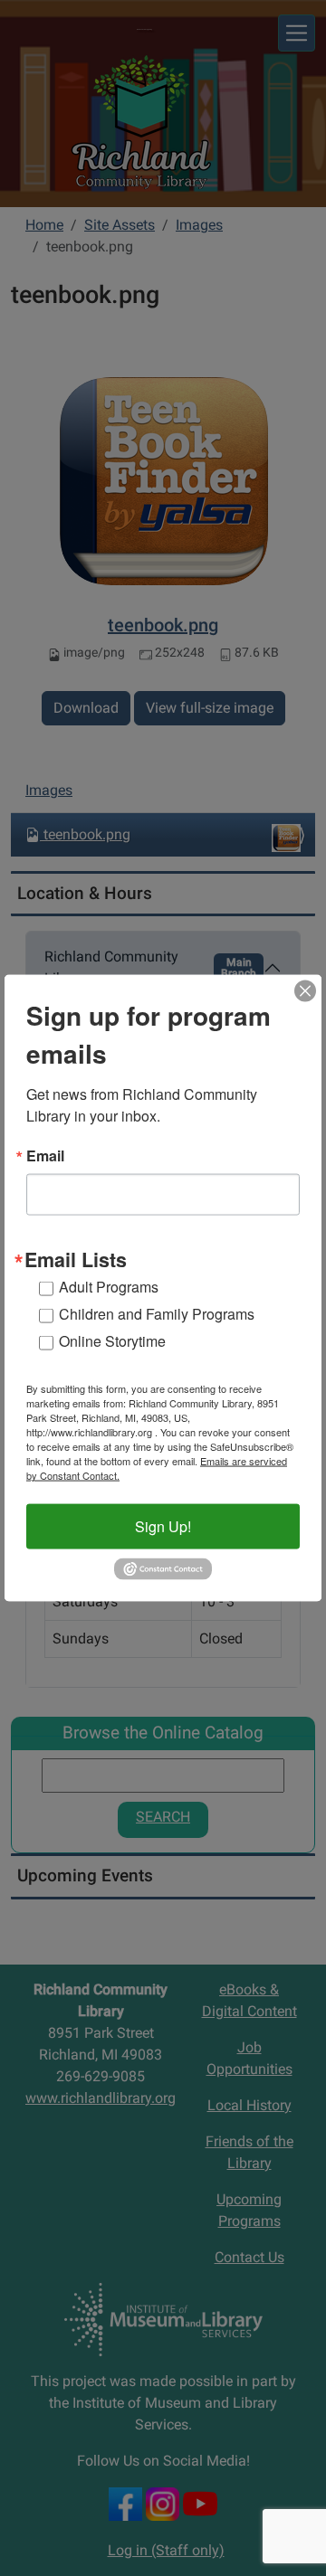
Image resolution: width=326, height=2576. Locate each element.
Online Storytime (112, 1341)
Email (45, 1156)
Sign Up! (163, 1526)
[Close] (305, 991)
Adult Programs (109, 1287)
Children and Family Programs (157, 1314)
